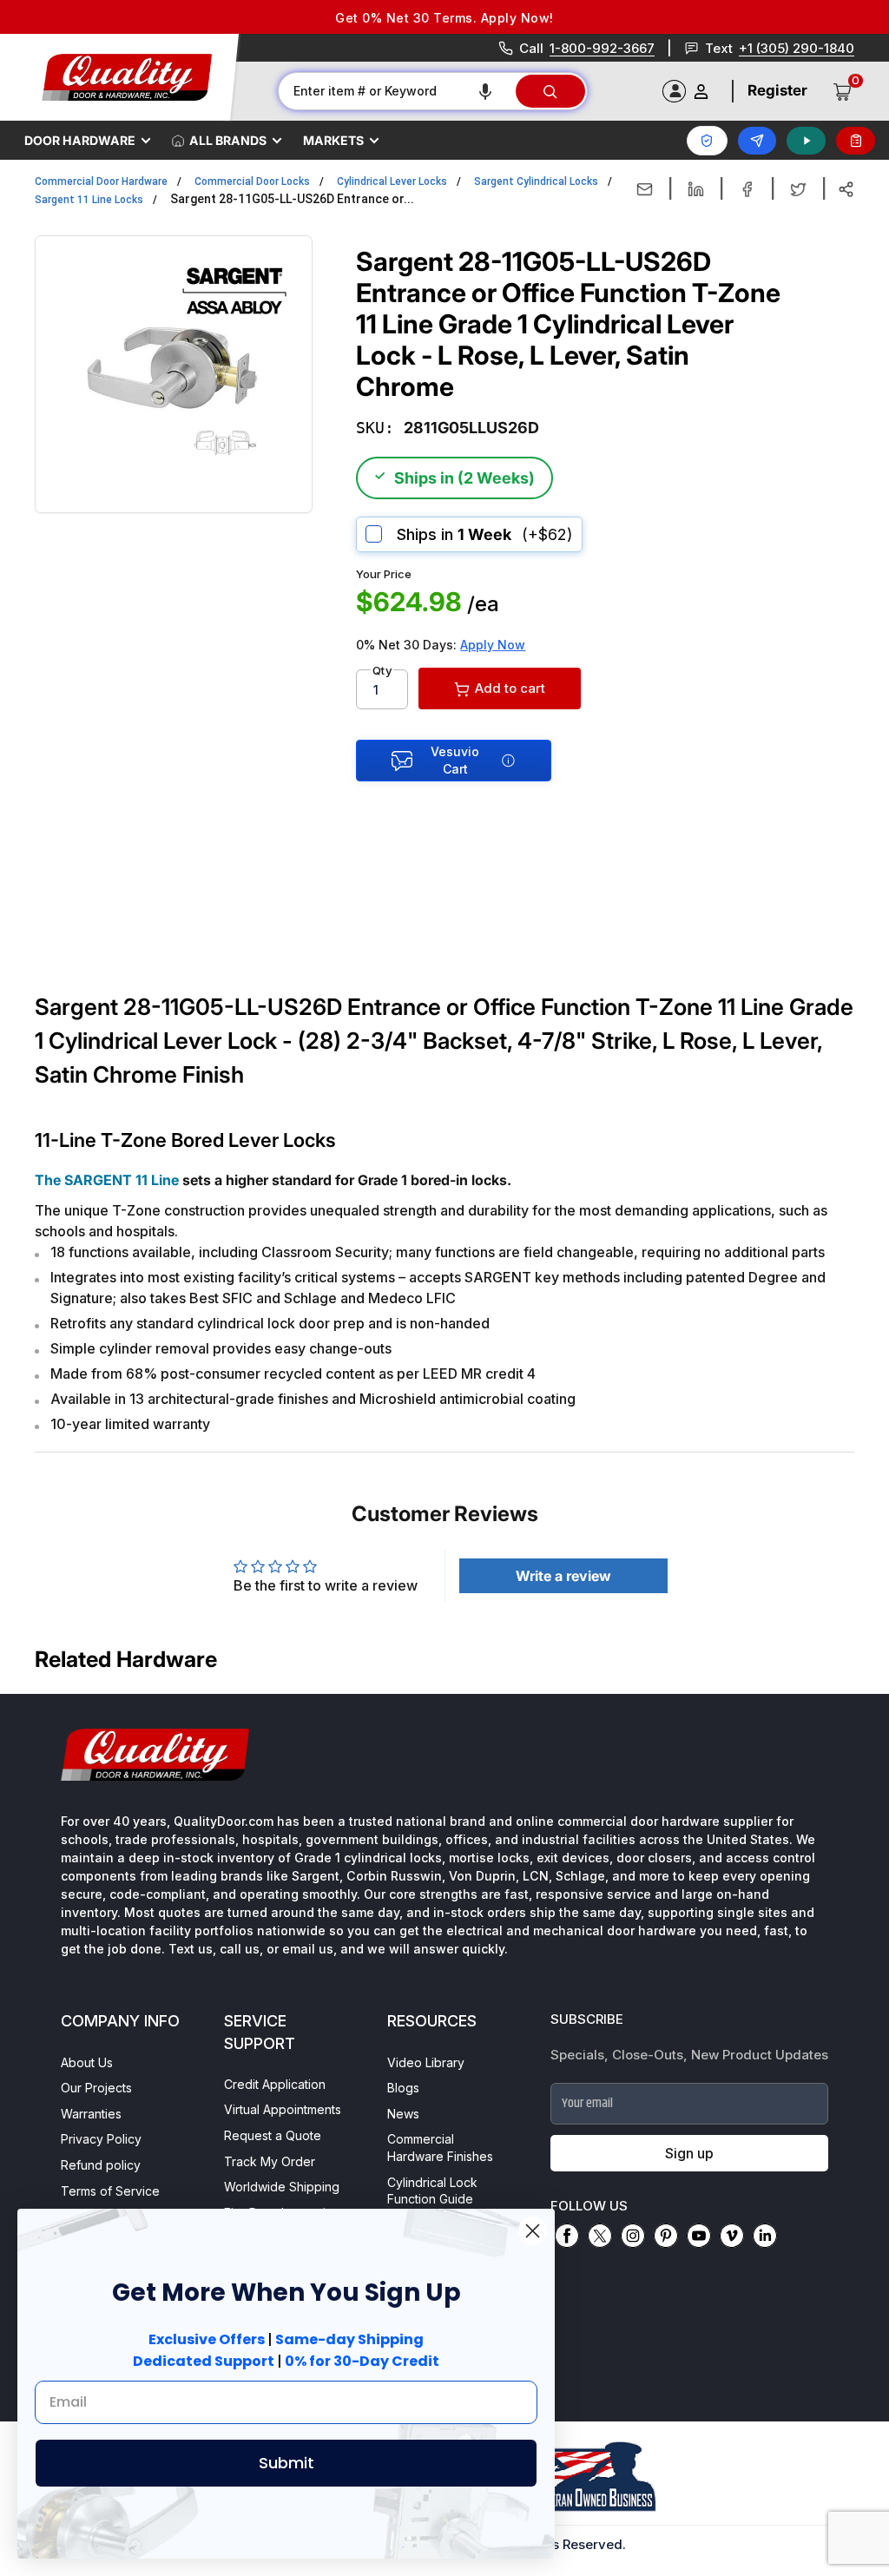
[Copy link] (846, 189)
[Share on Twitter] (798, 189)
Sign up (689, 2153)
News (403, 2114)
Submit (286, 2463)
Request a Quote (273, 2135)
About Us (87, 2062)
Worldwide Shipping (282, 2187)
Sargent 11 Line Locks (89, 200)
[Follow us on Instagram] (633, 2236)
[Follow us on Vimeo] (732, 2236)
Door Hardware (80, 140)
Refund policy (101, 2165)
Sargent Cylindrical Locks (536, 181)
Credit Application (275, 2084)
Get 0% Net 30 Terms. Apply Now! (444, 18)
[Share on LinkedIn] (696, 189)
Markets (333, 140)
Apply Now (493, 645)
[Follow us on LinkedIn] (765, 2236)
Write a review (563, 1576)
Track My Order (270, 2161)
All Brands (228, 140)
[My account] (701, 92)
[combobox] (396, 91)
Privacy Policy (101, 2139)
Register (777, 90)
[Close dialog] (533, 2231)
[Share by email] (645, 189)
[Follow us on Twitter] (600, 2236)
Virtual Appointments (283, 2109)
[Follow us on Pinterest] (666, 2236)
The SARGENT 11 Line (107, 1180)
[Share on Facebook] (747, 189)
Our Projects (96, 2088)
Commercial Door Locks (252, 181)
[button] (485, 91)
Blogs (403, 2088)
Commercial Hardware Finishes (440, 2148)
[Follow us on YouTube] (699, 2236)
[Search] (550, 91)
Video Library (426, 2062)
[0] (843, 91)
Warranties (91, 2114)
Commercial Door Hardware (101, 181)
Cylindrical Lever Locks (392, 181)
